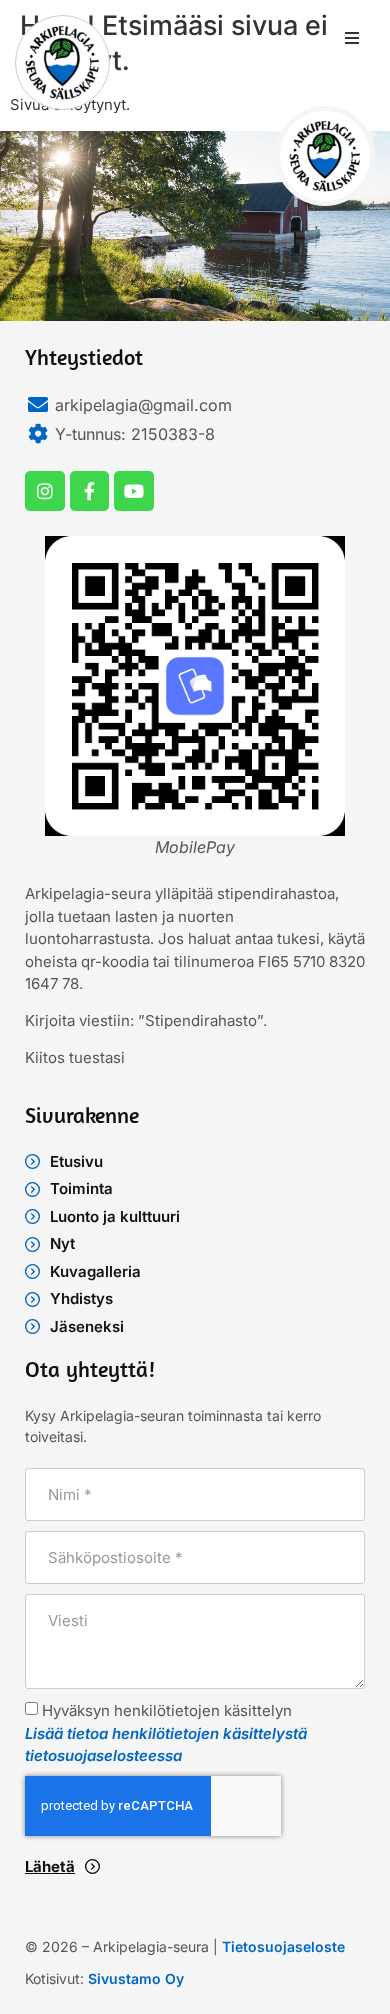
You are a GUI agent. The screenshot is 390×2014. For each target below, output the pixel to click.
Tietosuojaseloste (283, 1946)
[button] (352, 38)
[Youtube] (134, 491)
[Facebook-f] (90, 491)
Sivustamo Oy (136, 1978)
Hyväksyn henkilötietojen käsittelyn (166, 1733)
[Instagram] (45, 491)
